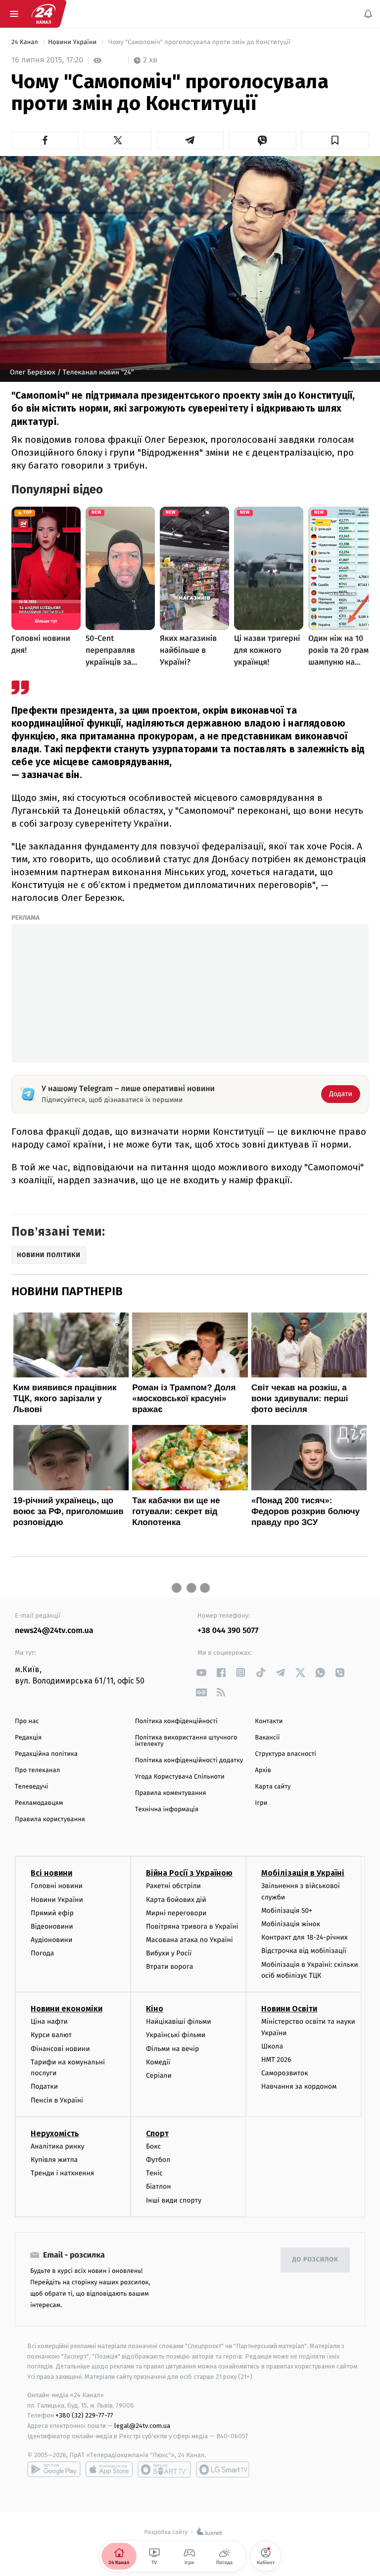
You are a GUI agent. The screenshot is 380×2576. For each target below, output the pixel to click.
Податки (44, 2086)
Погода (42, 1953)
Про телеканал (37, 1770)
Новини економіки (67, 2009)
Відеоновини (52, 1926)
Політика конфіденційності (176, 1721)
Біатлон (159, 2186)
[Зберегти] (335, 140)
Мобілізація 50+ (287, 1911)
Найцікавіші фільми (179, 2022)
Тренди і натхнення (62, 2173)
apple (109, 2470)
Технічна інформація (167, 1810)
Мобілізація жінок (291, 1924)
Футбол (158, 2160)
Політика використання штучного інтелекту (186, 1741)
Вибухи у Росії (169, 1953)
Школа (272, 2046)
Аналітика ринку (57, 2146)
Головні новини (57, 1886)
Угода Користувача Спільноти (180, 1777)
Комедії (158, 2062)
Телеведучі (31, 1787)
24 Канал (25, 42)
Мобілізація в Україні (303, 1873)
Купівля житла (54, 2160)
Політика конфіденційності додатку (189, 1761)
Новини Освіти (289, 2009)
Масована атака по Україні (190, 1940)
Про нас (27, 1721)
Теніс (154, 2173)
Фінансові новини (60, 2048)
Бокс (153, 2146)
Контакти (269, 1721)
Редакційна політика (46, 1754)
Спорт (157, 2133)
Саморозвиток (285, 2073)
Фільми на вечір (172, 2048)
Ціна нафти (49, 2022)
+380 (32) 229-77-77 (84, 2415)
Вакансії (267, 1738)
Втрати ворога (169, 1967)
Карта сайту (273, 1787)
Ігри (261, 1803)
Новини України (73, 42)
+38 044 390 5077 (228, 1631)
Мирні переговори (176, 1913)
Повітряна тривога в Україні (192, 1926)
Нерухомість (55, 2133)
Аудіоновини (51, 1940)
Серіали (159, 2076)
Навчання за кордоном (299, 2086)
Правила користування (50, 1819)
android (54, 2470)
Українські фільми (176, 2035)
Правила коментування (171, 1793)
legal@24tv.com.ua (142, 2426)
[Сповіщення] (368, 14)
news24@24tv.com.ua (54, 1631)
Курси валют (51, 2035)
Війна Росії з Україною (189, 1873)
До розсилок (315, 2260)
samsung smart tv (223, 2470)
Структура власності (285, 1754)
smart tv (164, 2470)
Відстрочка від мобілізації (304, 1951)
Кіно (155, 2009)
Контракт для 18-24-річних (304, 1937)
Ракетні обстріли (173, 1886)
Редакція (28, 1738)
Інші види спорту (174, 2200)
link (201, 1672)
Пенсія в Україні (57, 2100)
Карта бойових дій (176, 1899)
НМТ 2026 (276, 2060)
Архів (263, 1770)
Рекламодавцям (39, 1803)
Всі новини (51, 1873)
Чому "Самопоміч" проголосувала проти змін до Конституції (199, 42)
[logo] (44, 14)
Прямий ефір (52, 1913)
